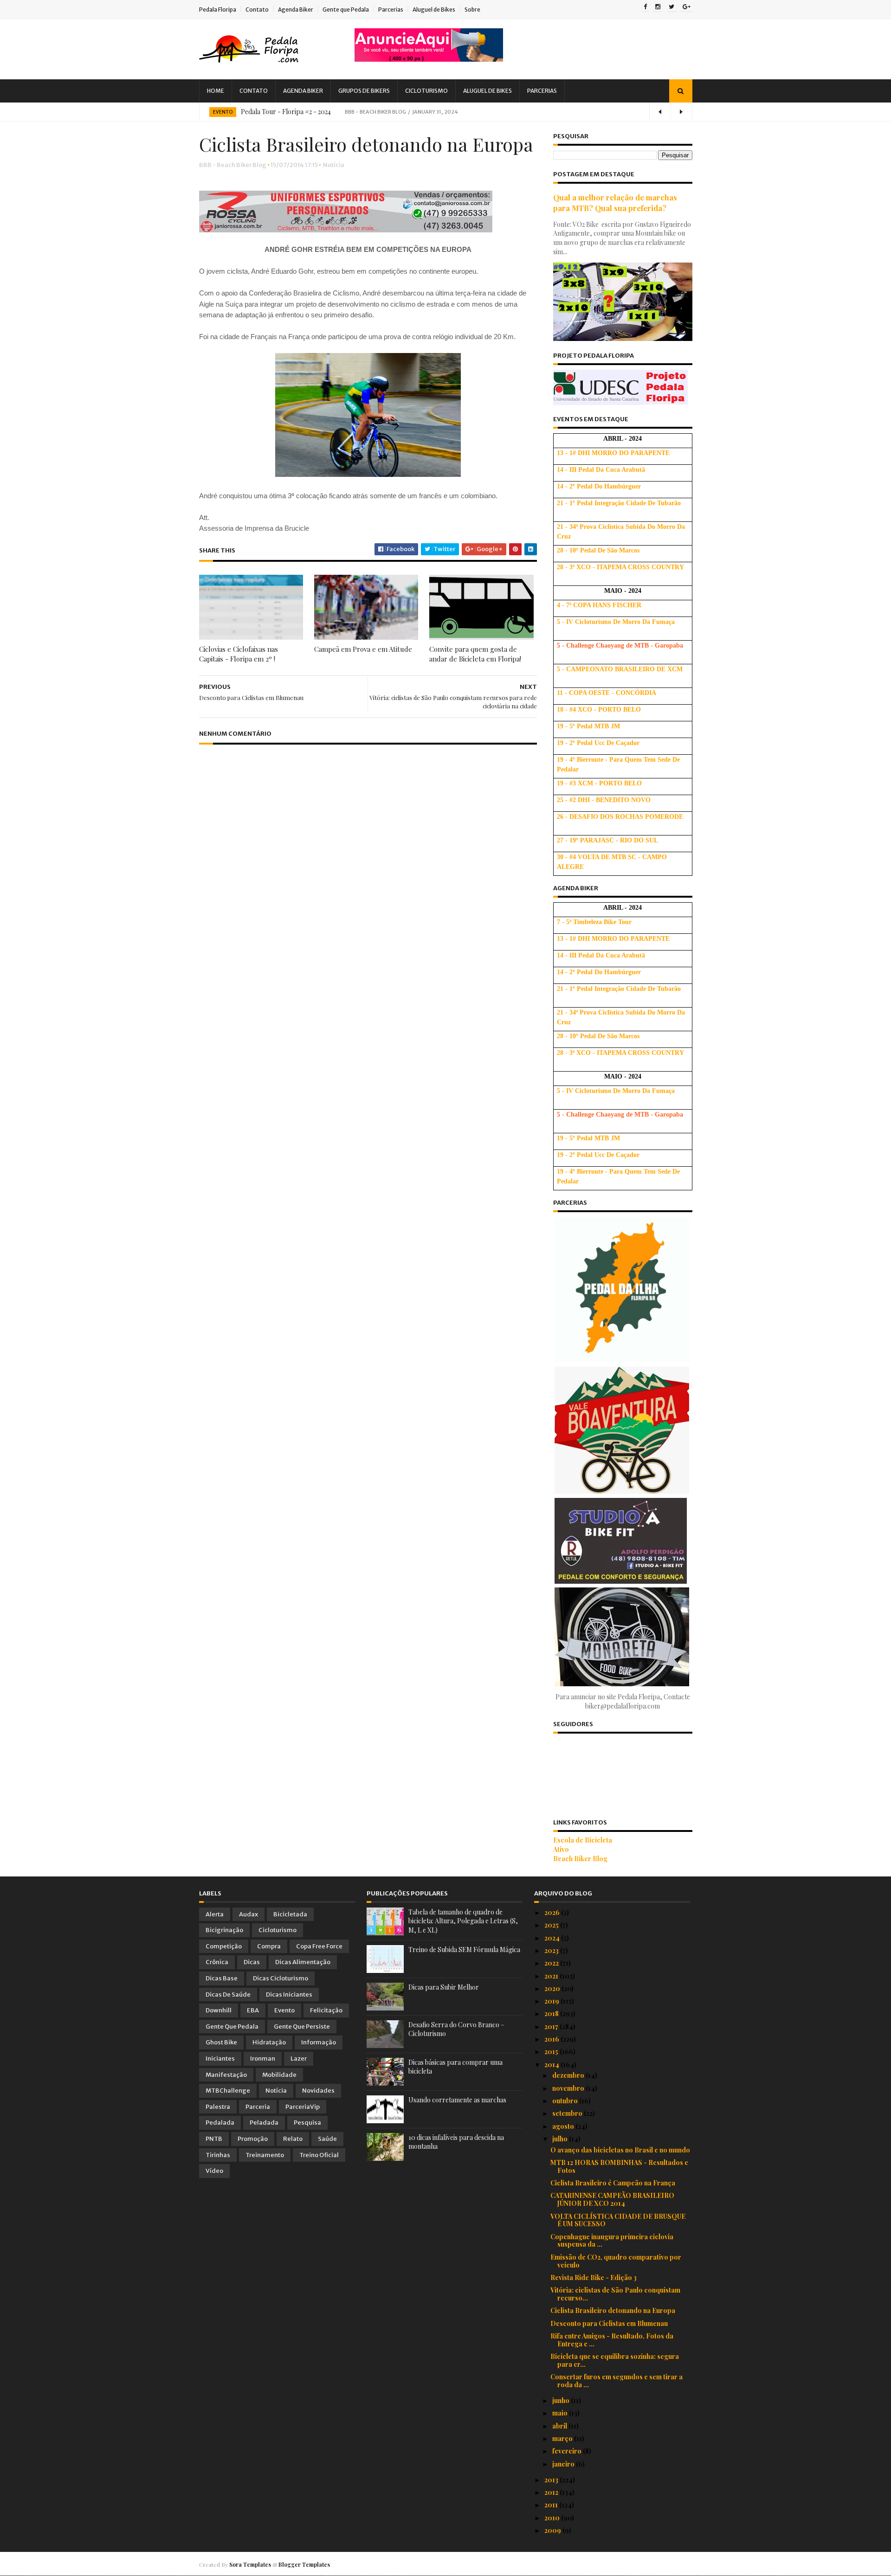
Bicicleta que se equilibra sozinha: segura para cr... (615, 2360)
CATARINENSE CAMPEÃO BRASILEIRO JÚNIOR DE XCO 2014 (612, 2199)
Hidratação (269, 2042)
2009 (553, 2530)
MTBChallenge (228, 2091)
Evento (223, 112)
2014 (552, 2065)
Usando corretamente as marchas (457, 2100)
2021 (552, 1976)
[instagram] (658, 7)
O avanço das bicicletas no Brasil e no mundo (620, 2150)
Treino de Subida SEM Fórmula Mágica (464, 1950)
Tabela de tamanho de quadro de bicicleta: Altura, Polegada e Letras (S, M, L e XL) (463, 1921)
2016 (552, 2039)
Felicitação (326, 2010)
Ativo (561, 1849)
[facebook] (645, 7)
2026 (553, 1912)
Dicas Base (222, 1978)
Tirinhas (218, 2155)
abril (560, 2426)
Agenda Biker (296, 10)
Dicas (252, 1962)
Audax (249, 1914)
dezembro (569, 2075)
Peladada (264, 2123)
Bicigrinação (224, 1930)
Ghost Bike (221, 2042)
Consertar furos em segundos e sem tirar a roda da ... (617, 2381)
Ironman (263, 2059)
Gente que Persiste (302, 2027)
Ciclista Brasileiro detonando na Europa (613, 2310)
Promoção (253, 2139)
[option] (446, 112)
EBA (253, 2010)
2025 (552, 1925)
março (563, 2438)
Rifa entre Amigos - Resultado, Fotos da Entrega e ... (612, 2340)
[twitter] (671, 7)
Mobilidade (279, 2075)
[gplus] (687, 7)
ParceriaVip (303, 2107)
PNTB (214, 2139)
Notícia (334, 165)
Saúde (327, 2139)
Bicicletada (290, 1914)
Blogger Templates (304, 2564)
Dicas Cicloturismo (281, 1978)
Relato (293, 2139)
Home (216, 91)
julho (561, 2139)
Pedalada (220, 2123)
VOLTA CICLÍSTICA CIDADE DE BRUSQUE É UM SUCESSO (618, 2220)
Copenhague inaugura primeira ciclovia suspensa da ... (612, 2241)
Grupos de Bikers (364, 91)
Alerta (215, 1914)
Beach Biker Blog (580, 1859)
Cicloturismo (426, 91)
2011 (552, 2505)
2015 (552, 2052)
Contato (257, 10)
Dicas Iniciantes (289, 1995)
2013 (552, 2480)
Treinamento (265, 2155)
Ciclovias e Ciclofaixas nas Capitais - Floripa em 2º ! (239, 654)
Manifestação (226, 2075)
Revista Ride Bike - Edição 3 (594, 2277)
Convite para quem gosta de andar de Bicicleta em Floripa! (475, 654)
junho (562, 2400)
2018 (552, 2014)
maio (561, 2413)
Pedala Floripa (218, 10)
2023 (552, 1950)
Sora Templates (250, 2564)
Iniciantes (220, 2059)
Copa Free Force (319, 1946)
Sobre (472, 10)
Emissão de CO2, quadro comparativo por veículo (616, 2261)
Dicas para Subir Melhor (444, 1987)
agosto (564, 2126)
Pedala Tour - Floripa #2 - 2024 (286, 112)
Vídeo (214, 2171)
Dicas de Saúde (228, 1995)
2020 (553, 1988)
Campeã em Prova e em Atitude (363, 649)
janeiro (564, 2464)
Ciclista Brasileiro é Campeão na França (613, 2183)
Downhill (219, 2010)
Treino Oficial (319, 2155)
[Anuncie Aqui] (429, 59)
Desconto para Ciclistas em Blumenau (609, 2323)
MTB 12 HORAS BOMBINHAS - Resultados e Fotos (619, 2166)
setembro (568, 2113)
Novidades (318, 2091)
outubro (566, 2101)
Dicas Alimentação (303, 1962)
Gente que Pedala (346, 10)
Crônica (217, 1962)
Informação (319, 2042)
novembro (569, 2088)
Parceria (258, 2107)
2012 (552, 2492)
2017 (552, 2027)
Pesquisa (307, 2123)
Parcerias (391, 10)
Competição (224, 1946)
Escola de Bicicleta (583, 1840)
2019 (552, 2001)
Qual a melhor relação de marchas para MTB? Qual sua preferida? (615, 202)
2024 (553, 1938)
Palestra (218, 2107)
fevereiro (568, 2451)
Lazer (299, 2059)
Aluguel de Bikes (434, 10)
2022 (552, 1963)
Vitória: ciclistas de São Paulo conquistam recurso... (615, 2294)
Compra (269, 1946)
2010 (553, 2518)
